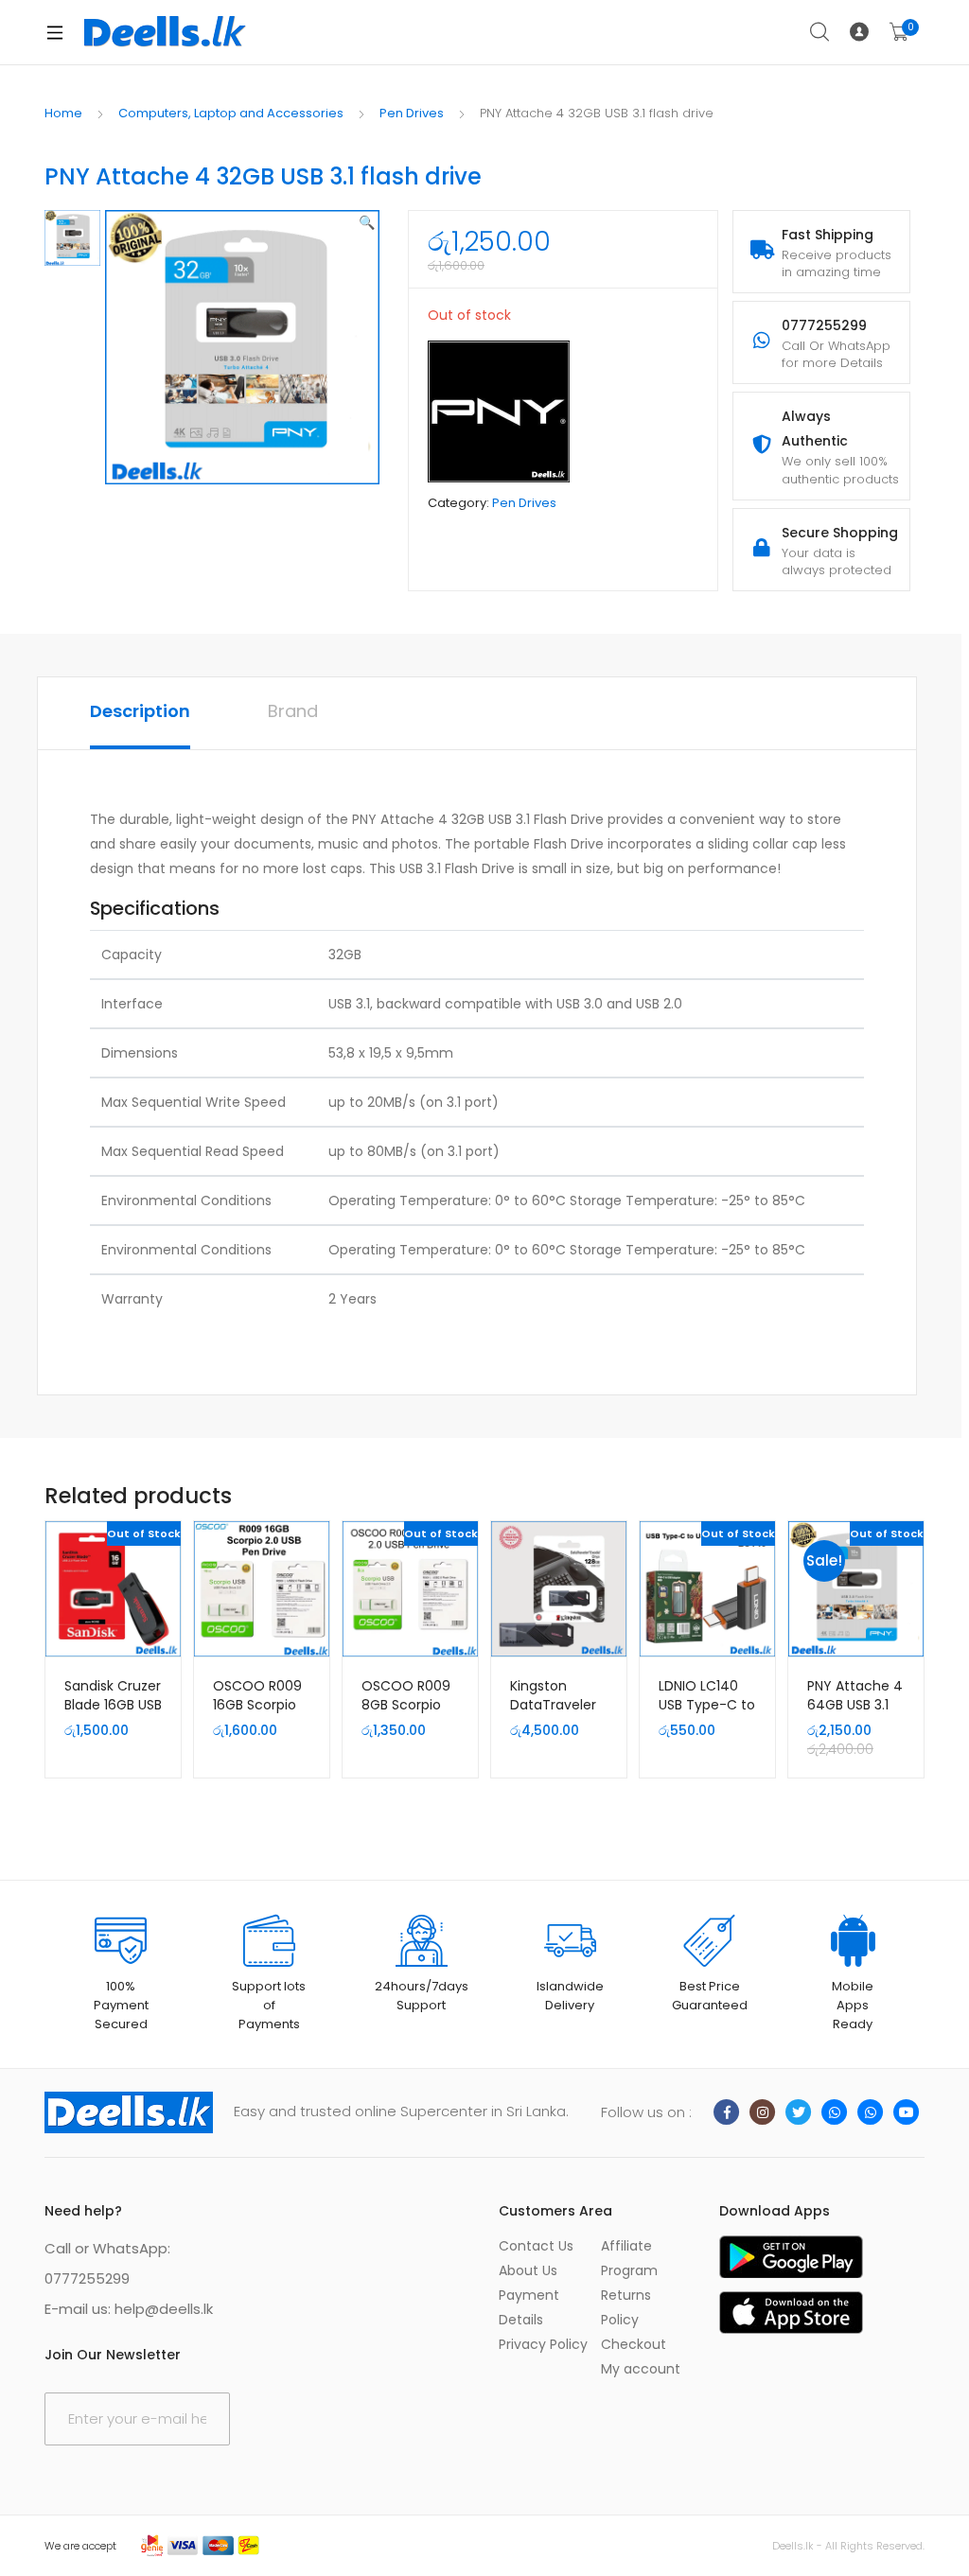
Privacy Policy (543, 2344)
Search (820, 32)
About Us (528, 2270)
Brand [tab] (293, 711)
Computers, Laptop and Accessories (231, 113)
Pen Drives (412, 113)
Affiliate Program (629, 2258)
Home (63, 113)
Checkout (634, 2344)
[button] (367, 222)
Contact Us (536, 2246)
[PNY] (499, 412)
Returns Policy (626, 2307)
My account (641, 2369)
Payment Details (529, 2307)
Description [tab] (140, 711)
